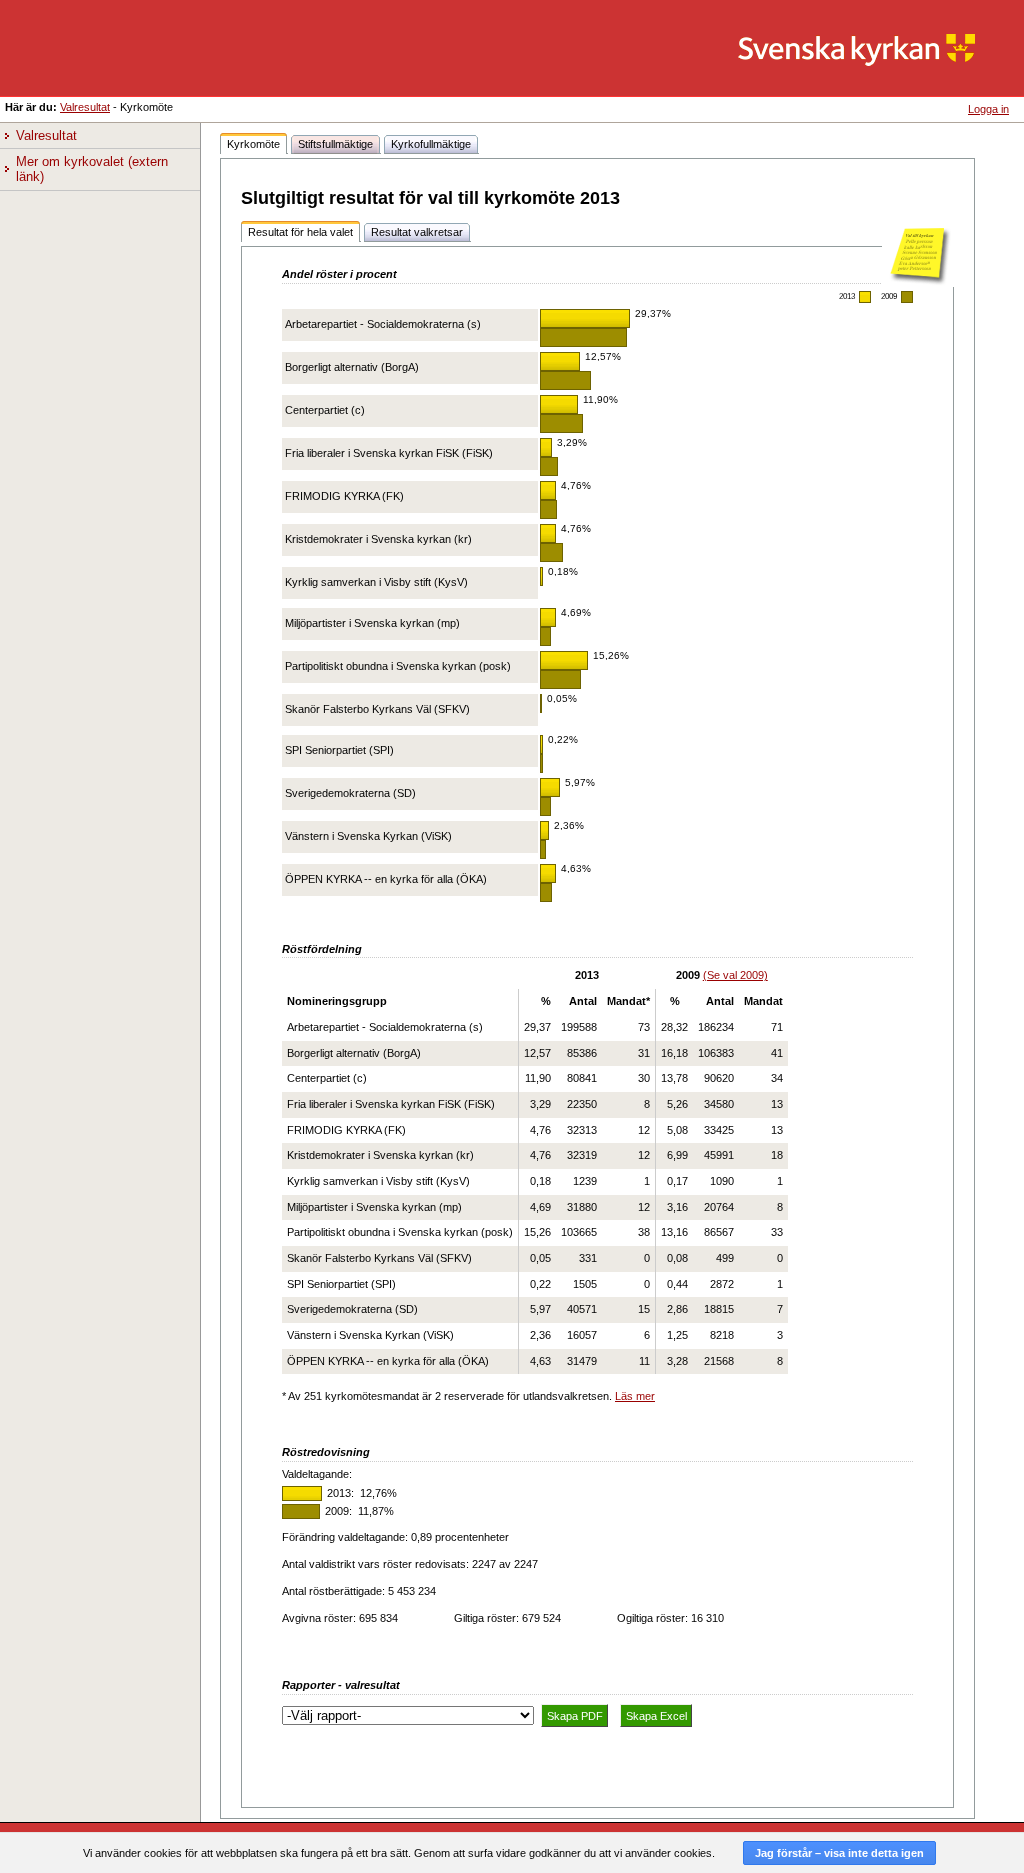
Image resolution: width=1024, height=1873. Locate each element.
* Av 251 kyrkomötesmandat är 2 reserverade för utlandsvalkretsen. (447, 1396)
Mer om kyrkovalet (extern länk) (94, 169)
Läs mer (635, 1396)
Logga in (988, 109)
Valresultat (85, 107)
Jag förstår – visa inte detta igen (839, 1853)
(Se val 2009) (735, 975)
